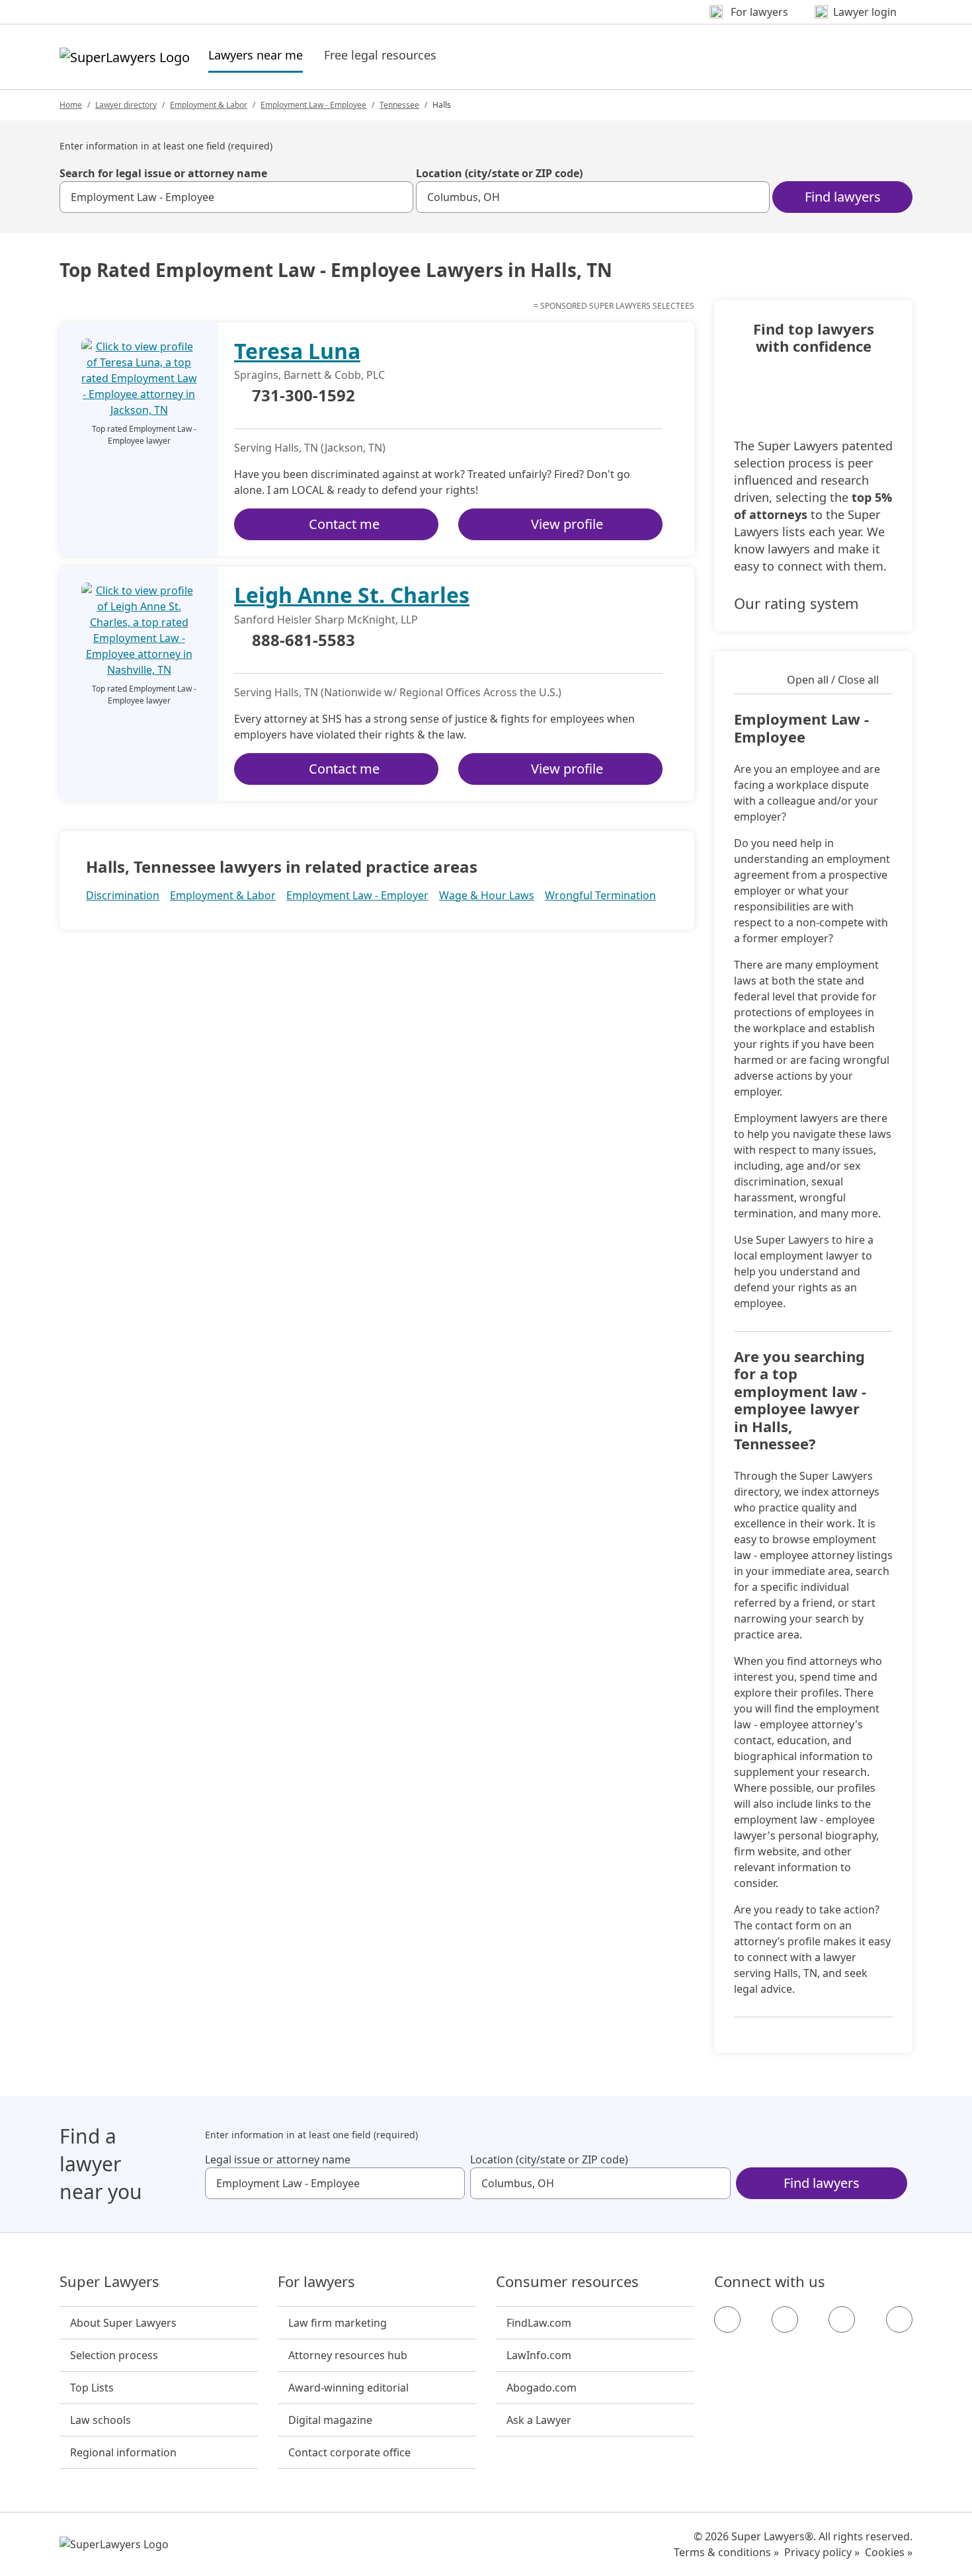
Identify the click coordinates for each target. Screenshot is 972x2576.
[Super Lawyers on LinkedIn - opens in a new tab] (899, 2319)
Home (71, 105)
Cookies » (889, 2552)
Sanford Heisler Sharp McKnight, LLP (326, 620)
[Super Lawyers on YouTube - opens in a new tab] (842, 2319)
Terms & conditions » (726, 2552)
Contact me (344, 524)
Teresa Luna (297, 351)
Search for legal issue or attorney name (163, 173)
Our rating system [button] (796, 603)
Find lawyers (843, 197)
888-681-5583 (304, 641)
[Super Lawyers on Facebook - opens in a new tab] (727, 2319)
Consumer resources (567, 2282)
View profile (567, 524)
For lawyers (316, 2282)
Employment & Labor (209, 105)
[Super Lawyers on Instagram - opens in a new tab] (785, 2319)
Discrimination (123, 895)
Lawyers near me (256, 55)
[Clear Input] (397, 197)
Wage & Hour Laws (487, 895)
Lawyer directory (126, 105)
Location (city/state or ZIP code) (499, 173)
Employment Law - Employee (313, 105)
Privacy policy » (822, 2552)
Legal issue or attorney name (278, 2159)
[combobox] (236, 197)
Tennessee (399, 105)
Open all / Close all (833, 680)
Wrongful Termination (600, 895)
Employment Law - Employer (357, 895)
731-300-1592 (304, 396)
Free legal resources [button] (380, 55)
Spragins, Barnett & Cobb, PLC (309, 375)
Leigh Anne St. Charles (352, 595)
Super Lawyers (109, 2282)
